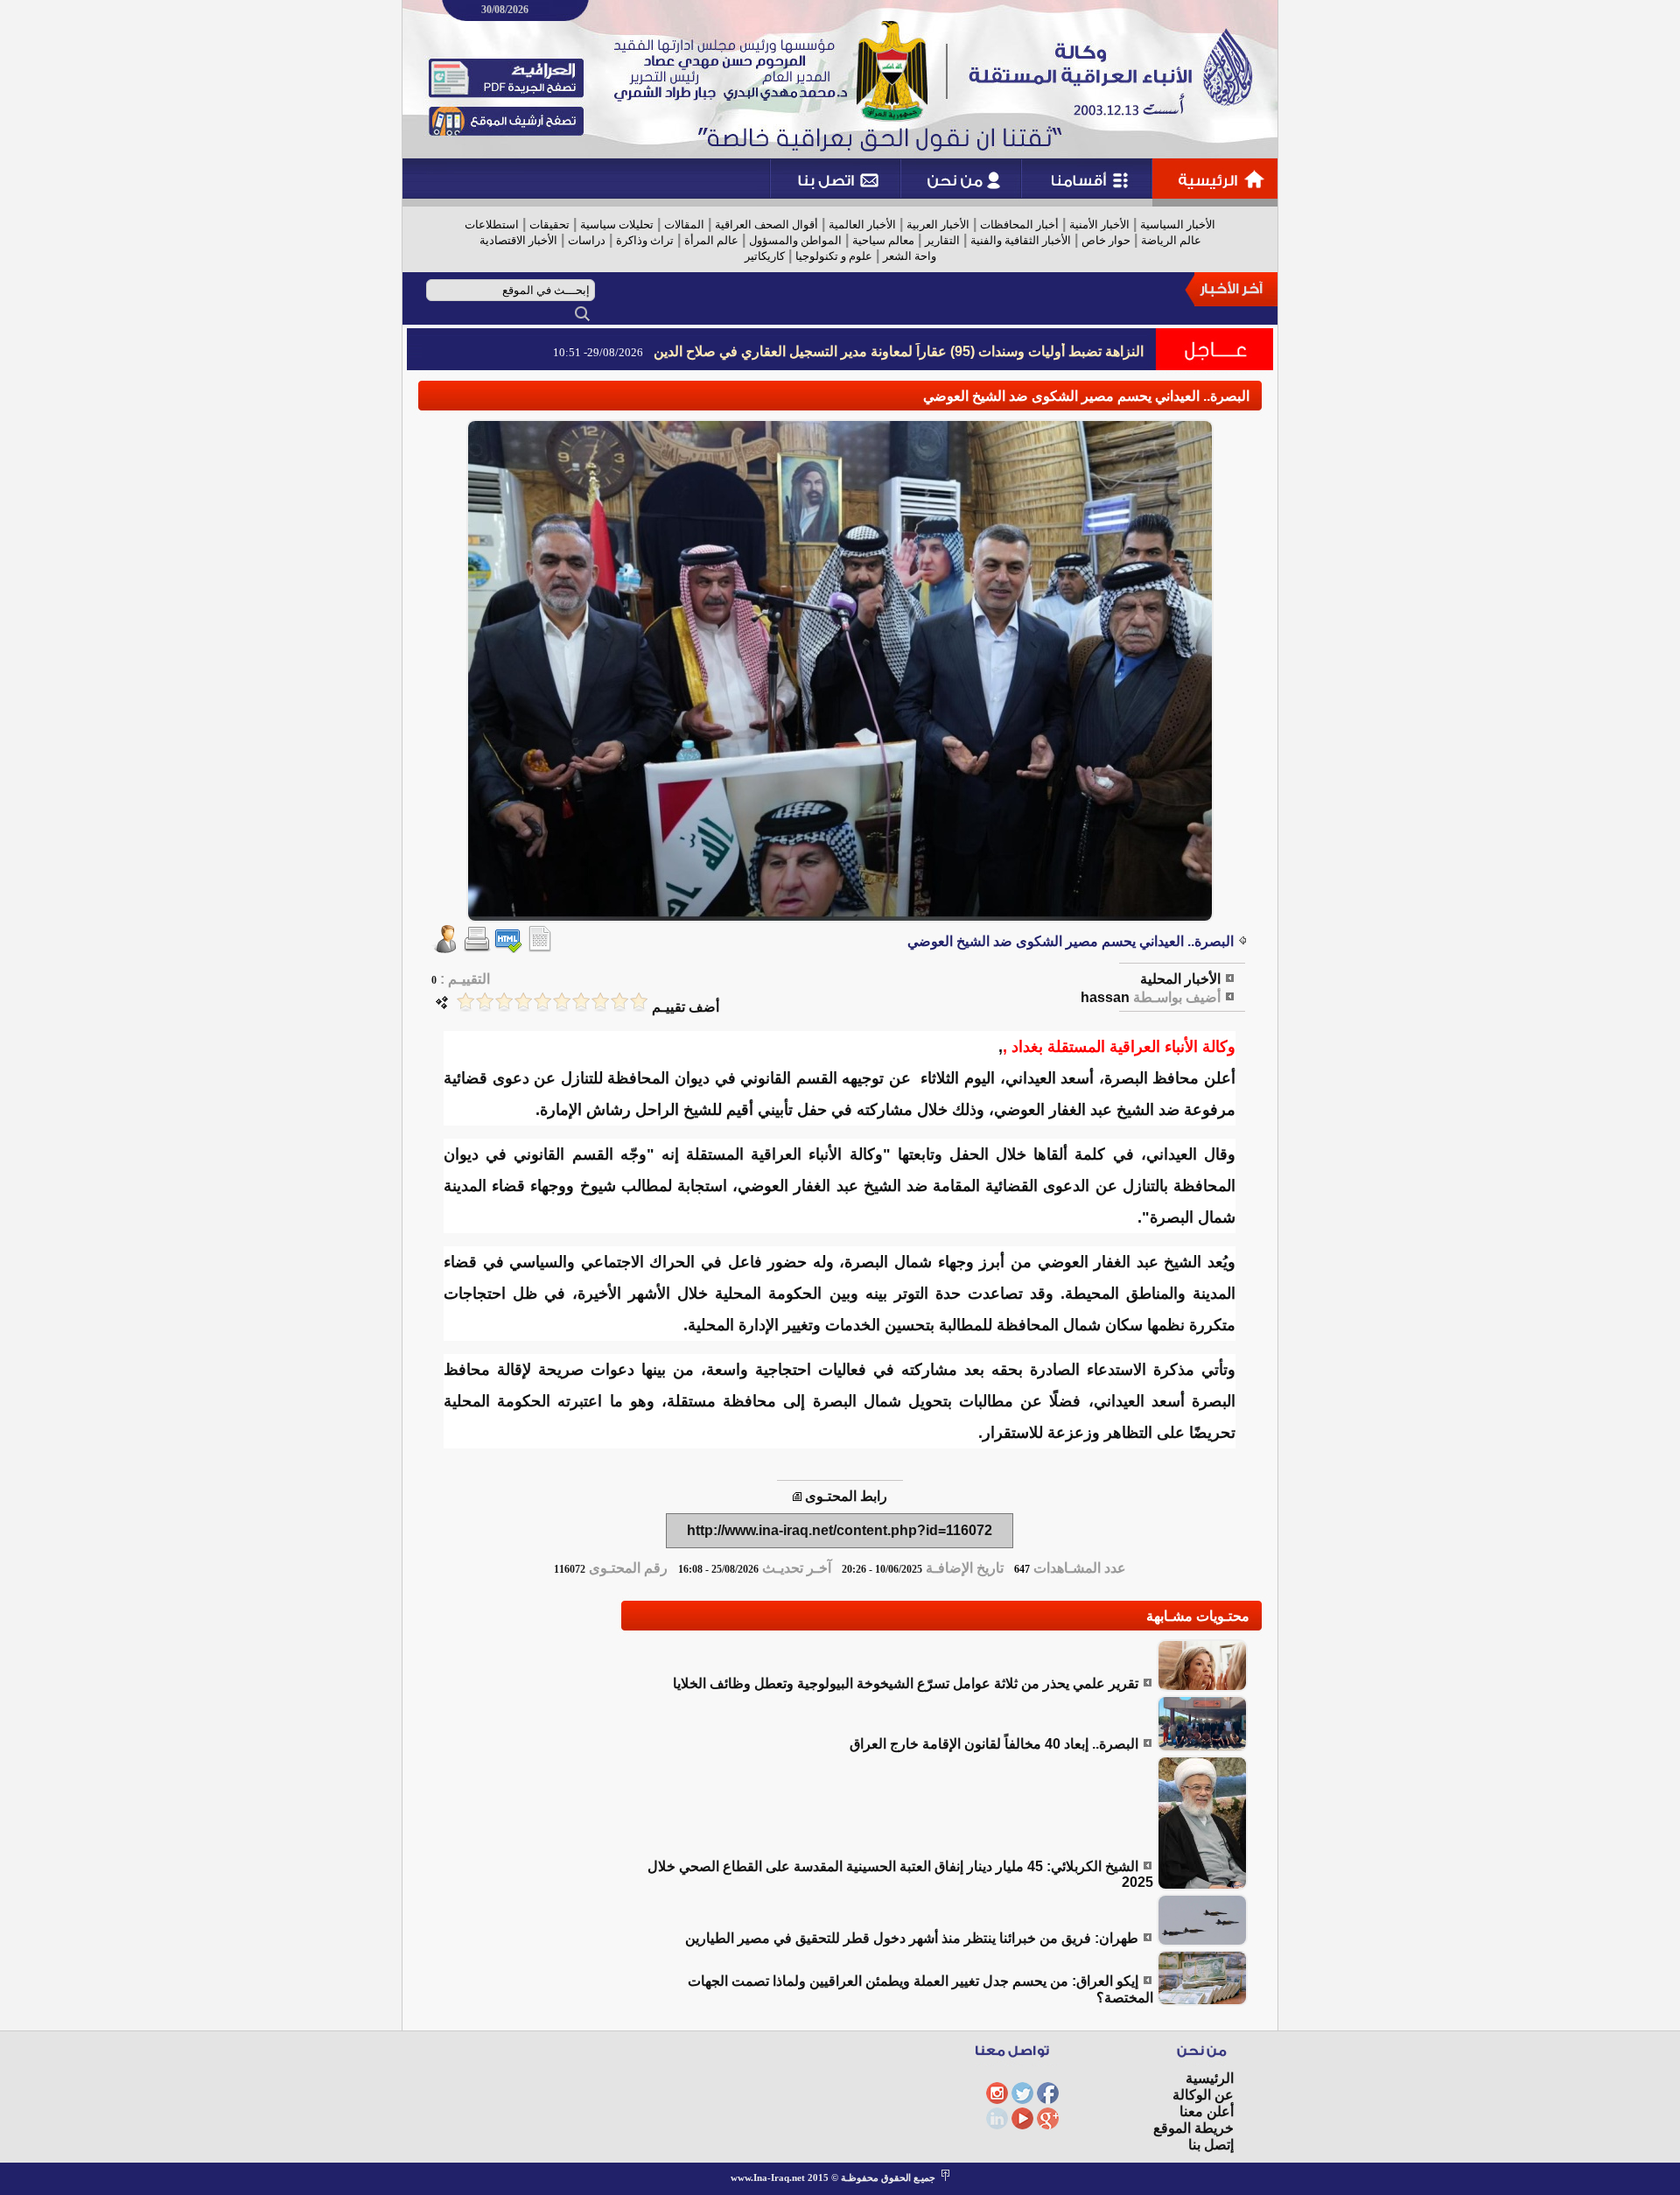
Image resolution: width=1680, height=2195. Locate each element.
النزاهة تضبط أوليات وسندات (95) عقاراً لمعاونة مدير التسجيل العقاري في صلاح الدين (899, 351)
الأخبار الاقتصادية (518, 240)
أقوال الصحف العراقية (766, 224)
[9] (485, 1002)
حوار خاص (1106, 240)
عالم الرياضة (1171, 240)
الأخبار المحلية (1180, 979)
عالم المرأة (711, 240)
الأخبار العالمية (862, 224)
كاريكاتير (765, 256)
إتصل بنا (1211, 2145)
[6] (542, 1002)
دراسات (587, 240)
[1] (639, 1002)
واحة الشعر (910, 256)
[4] (581, 1002)
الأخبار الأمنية (1099, 224)
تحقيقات (549, 224)
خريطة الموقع (1193, 2128)
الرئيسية (1210, 2078)
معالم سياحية (883, 240)
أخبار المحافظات (1019, 224)
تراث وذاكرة (645, 240)
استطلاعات (492, 224)
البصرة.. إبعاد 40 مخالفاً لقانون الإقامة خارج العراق (994, 1744)
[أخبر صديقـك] (445, 948)
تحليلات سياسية (617, 224)
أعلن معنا (1207, 2111)
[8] (504, 1002)
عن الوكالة (1203, 2095)
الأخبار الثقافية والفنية (1021, 240)
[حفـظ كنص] (540, 948)
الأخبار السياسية (1178, 224)
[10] (465, 1002)
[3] (600, 1002)
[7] (523, 1002)
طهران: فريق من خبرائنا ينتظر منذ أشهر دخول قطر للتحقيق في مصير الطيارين (912, 1938)
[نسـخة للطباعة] (477, 948)
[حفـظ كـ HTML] (508, 948)
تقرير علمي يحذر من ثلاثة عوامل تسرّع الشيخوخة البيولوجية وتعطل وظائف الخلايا (906, 1683)
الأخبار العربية (938, 224)
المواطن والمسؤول (795, 240)
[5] (562, 1002)
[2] (619, 1002)
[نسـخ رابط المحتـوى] (797, 1496)
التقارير (942, 240)
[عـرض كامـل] (1202, 1687)
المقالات (684, 224)
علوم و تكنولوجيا (834, 256)
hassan (1105, 997)
